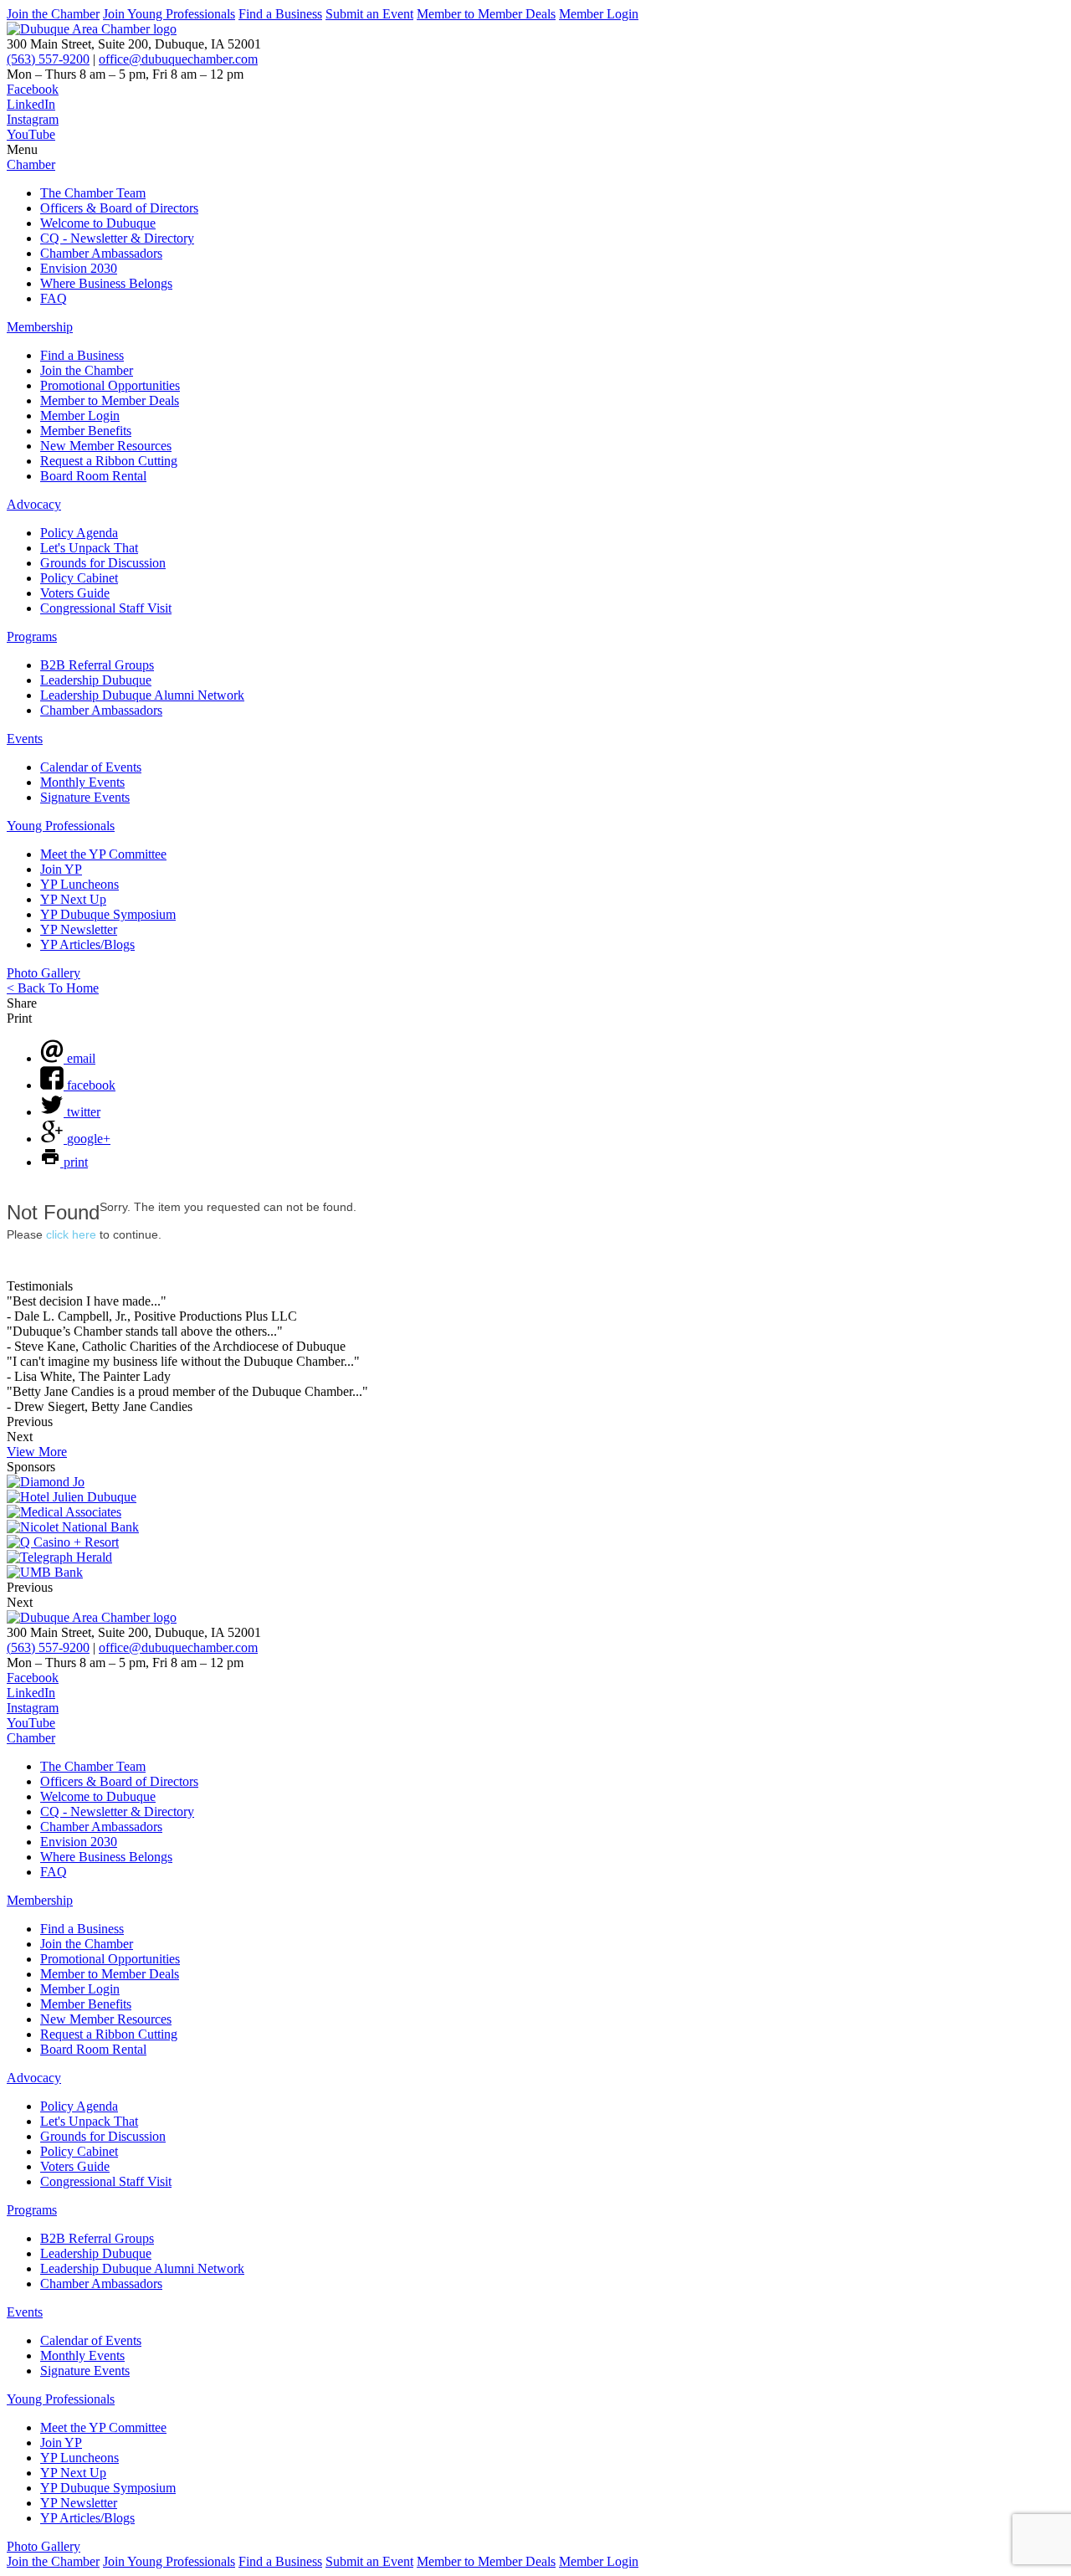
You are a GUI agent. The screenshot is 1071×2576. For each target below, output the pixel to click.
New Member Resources (106, 446)
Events (25, 739)
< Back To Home (53, 988)
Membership (40, 327)
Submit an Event (369, 14)
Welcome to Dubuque (98, 223)
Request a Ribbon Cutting (109, 461)
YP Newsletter (79, 929)
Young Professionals (61, 826)
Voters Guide (75, 593)
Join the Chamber (53, 14)
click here (71, 1234)
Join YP (61, 869)
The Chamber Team (93, 193)
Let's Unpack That (89, 548)
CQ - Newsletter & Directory (117, 238)
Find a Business (280, 14)
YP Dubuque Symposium (108, 914)
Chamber (31, 164)
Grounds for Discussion (103, 563)
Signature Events (85, 797)
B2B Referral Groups (97, 665)
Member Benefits (86, 431)
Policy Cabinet (79, 578)
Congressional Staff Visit (106, 608)
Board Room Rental (93, 476)
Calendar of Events (91, 767)
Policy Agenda (79, 533)
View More (37, 1452)
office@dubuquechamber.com (178, 59)
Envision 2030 (79, 268)
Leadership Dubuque (96, 680)
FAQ (54, 298)
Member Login (599, 14)
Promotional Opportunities (110, 385)
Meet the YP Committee (103, 854)
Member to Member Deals (486, 14)
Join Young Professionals (169, 14)
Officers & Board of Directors (119, 208)
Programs (32, 636)
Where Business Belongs (106, 283)
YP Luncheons (79, 884)
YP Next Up (73, 899)
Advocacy (34, 504)
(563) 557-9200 (48, 59)
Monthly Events (82, 782)
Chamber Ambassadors (101, 253)
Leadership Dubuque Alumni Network (142, 695)
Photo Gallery (44, 973)
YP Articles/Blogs (87, 944)
